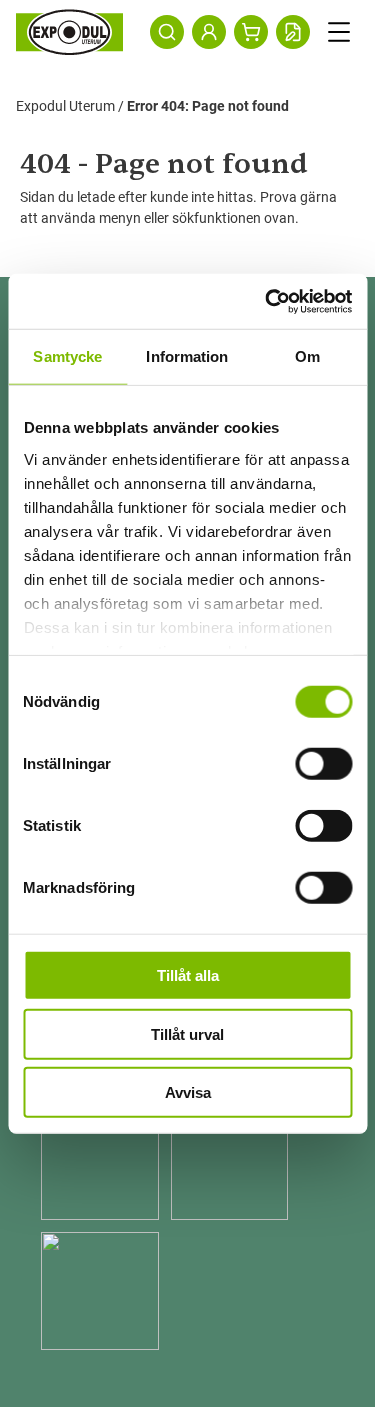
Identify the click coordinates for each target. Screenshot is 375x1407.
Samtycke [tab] (67, 356)
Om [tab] (307, 356)
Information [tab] (187, 356)
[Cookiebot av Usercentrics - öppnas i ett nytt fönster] (267, 301)
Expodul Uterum (65, 106)
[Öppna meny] (339, 32)
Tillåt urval (187, 1033)
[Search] (167, 32)
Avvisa (188, 1092)
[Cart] (251, 32)
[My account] (209, 32)
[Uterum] (69, 32)
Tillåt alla (188, 975)
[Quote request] (293, 32)
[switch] (323, 764)
